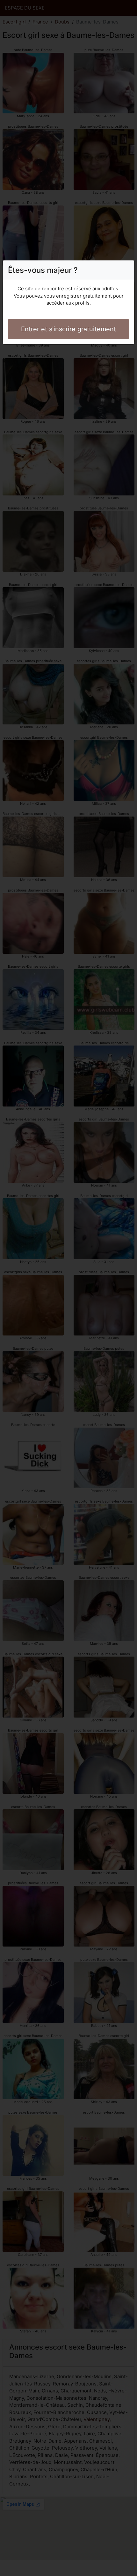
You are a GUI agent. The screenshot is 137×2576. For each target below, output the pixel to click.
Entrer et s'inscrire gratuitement (68, 329)
